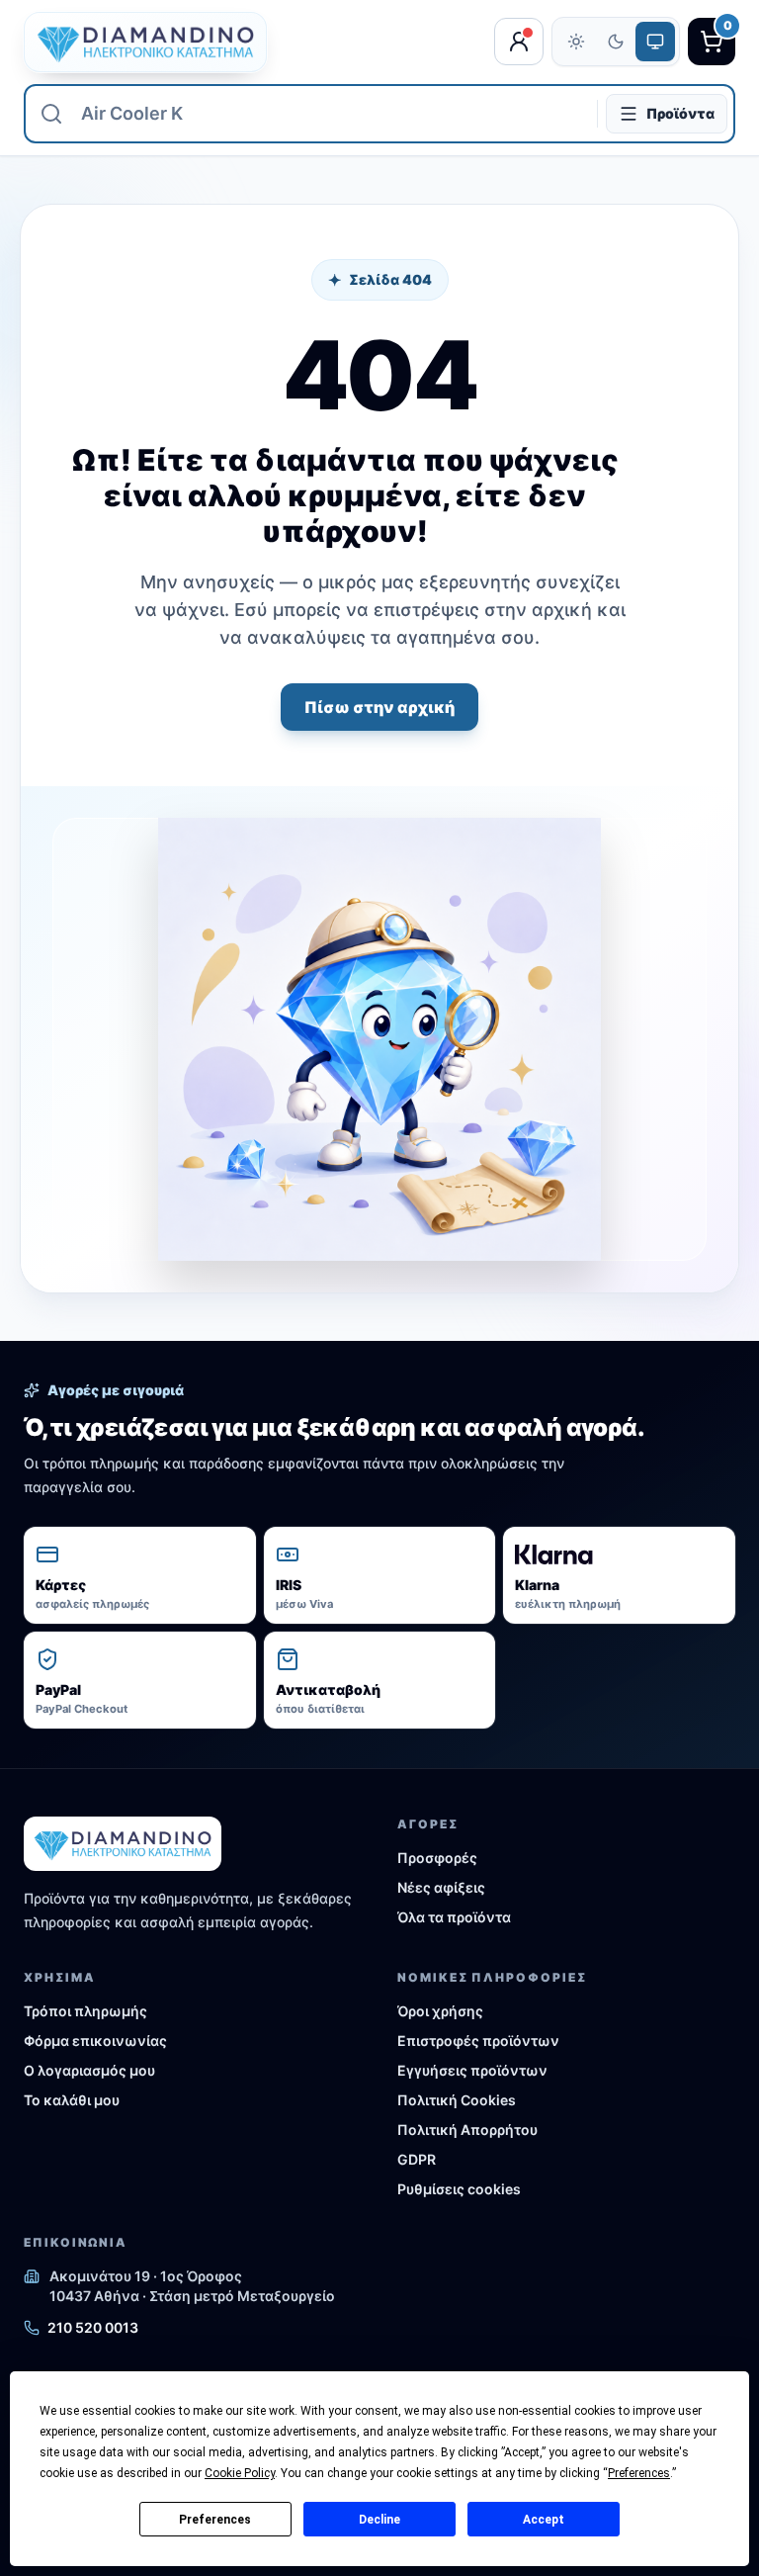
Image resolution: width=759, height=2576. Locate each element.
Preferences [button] (639, 2473)
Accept (544, 2520)
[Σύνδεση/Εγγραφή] (519, 42)
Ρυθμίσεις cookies (459, 2189)
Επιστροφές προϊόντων (478, 2041)
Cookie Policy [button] (240, 2473)
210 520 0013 (93, 2327)
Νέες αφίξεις (441, 1887)
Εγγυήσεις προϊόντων (472, 2070)
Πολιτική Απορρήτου (467, 2130)
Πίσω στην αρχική (379, 707)
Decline (379, 2520)
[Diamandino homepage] (145, 42)
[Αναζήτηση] (51, 114)
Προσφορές (437, 1858)
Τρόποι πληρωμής (85, 2011)
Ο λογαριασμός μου (89, 2070)
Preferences (215, 2520)
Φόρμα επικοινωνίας (95, 2041)
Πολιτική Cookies (457, 2100)
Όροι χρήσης (440, 2011)
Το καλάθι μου (72, 2100)
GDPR (417, 2159)
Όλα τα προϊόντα (454, 1917)
